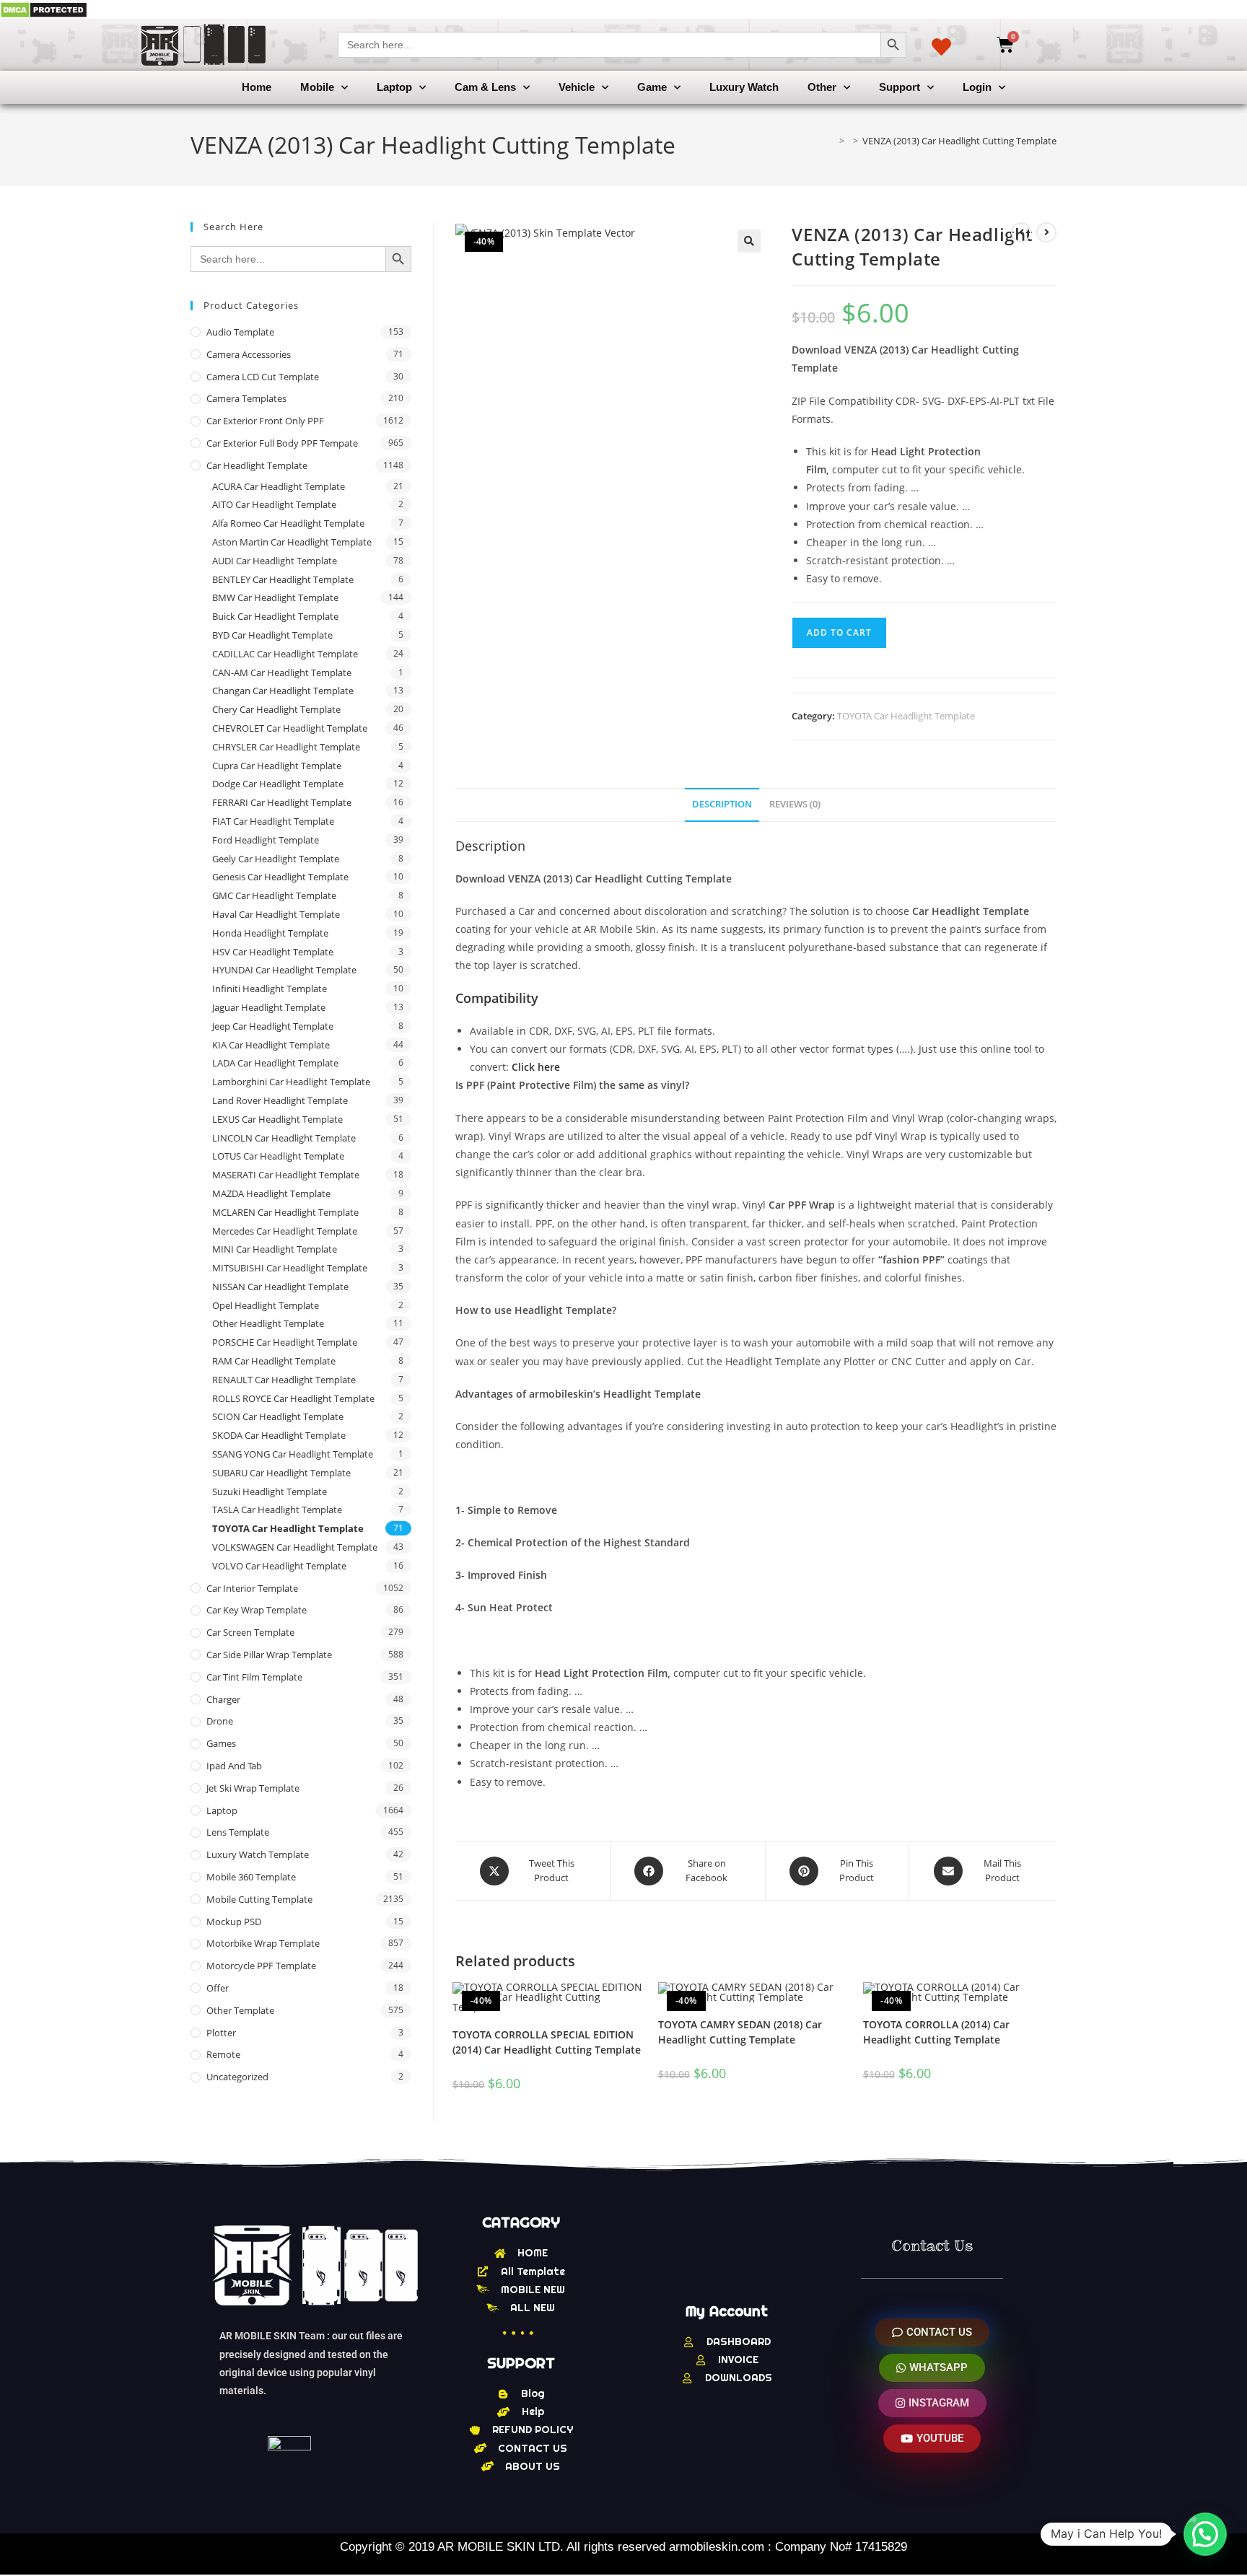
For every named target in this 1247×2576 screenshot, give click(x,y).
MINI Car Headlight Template (275, 1249)
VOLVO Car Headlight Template (279, 1566)
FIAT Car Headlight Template (273, 821)
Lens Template (238, 1832)
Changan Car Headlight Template (283, 691)
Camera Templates (246, 398)
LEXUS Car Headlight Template (277, 1119)
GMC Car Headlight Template (274, 895)
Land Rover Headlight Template (280, 1100)
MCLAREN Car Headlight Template (285, 1212)
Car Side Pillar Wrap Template (269, 1655)
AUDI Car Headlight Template (275, 561)
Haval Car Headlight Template (276, 914)
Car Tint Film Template (254, 1677)
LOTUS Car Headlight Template (278, 1156)
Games (221, 1743)
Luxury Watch (744, 87)
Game (652, 87)
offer (218, 1988)
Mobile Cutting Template (259, 1899)
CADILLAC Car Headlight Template (285, 654)
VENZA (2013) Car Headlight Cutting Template (959, 141)
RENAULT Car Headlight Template (284, 1380)
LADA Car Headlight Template (275, 1063)
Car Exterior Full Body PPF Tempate (282, 443)
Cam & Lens (485, 87)
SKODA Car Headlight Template (279, 1435)
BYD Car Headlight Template (272, 635)
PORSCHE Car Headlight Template (285, 1342)
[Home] (831, 141)
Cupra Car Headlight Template (277, 766)
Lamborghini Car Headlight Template (291, 1082)
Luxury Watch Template (258, 1854)
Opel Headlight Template (266, 1305)
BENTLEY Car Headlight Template (283, 579)
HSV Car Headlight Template (273, 952)
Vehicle (577, 87)
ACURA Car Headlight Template (279, 486)
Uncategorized (237, 2077)
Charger (223, 1699)
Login (977, 87)
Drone (220, 1721)
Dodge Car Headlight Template (278, 784)
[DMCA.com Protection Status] (44, 9)
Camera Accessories (249, 354)
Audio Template (240, 332)
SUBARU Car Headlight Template (281, 1473)
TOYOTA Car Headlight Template (906, 716)
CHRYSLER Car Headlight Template (286, 747)
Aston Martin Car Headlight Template (292, 542)
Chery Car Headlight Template (276, 709)
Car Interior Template (252, 1588)
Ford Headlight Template (266, 840)
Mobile (317, 87)
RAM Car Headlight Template (274, 1361)
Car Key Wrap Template (257, 1610)
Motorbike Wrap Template (263, 1943)
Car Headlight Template (257, 465)
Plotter (221, 2033)
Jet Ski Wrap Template (253, 1788)
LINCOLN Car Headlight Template (284, 1138)
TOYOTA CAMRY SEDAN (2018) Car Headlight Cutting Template (740, 2032)
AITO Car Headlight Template (274, 504)
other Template (240, 2010)
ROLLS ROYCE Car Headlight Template (293, 1398)
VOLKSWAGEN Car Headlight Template (295, 1547)
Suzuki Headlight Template (270, 1491)
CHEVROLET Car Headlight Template (290, 728)
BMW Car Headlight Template (275, 597)
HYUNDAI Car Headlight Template (284, 970)
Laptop (394, 87)
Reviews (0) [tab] (795, 804)
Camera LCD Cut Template (263, 377)
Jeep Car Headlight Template (273, 1026)
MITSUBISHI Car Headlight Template (290, 1268)
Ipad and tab (234, 1766)
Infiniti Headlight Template (270, 989)
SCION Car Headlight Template (278, 1416)
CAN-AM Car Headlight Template (282, 673)
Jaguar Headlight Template (269, 1007)
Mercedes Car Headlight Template (285, 1231)
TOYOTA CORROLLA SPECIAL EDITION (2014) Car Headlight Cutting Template (547, 2042)
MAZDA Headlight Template (271, 1193)
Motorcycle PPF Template (261, 1966)
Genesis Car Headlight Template (280, 877)
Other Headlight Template (268, 1323)
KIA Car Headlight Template (271, 1045)
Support (900, 87)
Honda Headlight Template (270, 933)
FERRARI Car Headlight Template (282, 802)
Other (822, 87)
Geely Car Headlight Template (276, 859)
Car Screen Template (250, 1632)
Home (257, 87)
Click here (536, 1067)
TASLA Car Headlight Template (277, 1510)
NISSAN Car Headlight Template (280, 1287)
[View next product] (1046, 232)
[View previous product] (1021, 232)
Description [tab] (722, 804)
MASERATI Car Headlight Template (286, 1175)
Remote (223, 2054)
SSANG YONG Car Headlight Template (293, 1454)
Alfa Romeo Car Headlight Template (288, 523)
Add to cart (839, 632)
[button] (749, 241)
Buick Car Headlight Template (275, 616)
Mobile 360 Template (251, 1877)
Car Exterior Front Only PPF (265, 421)
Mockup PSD (234, 1922)
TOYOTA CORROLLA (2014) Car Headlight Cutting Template (936, 2032)
